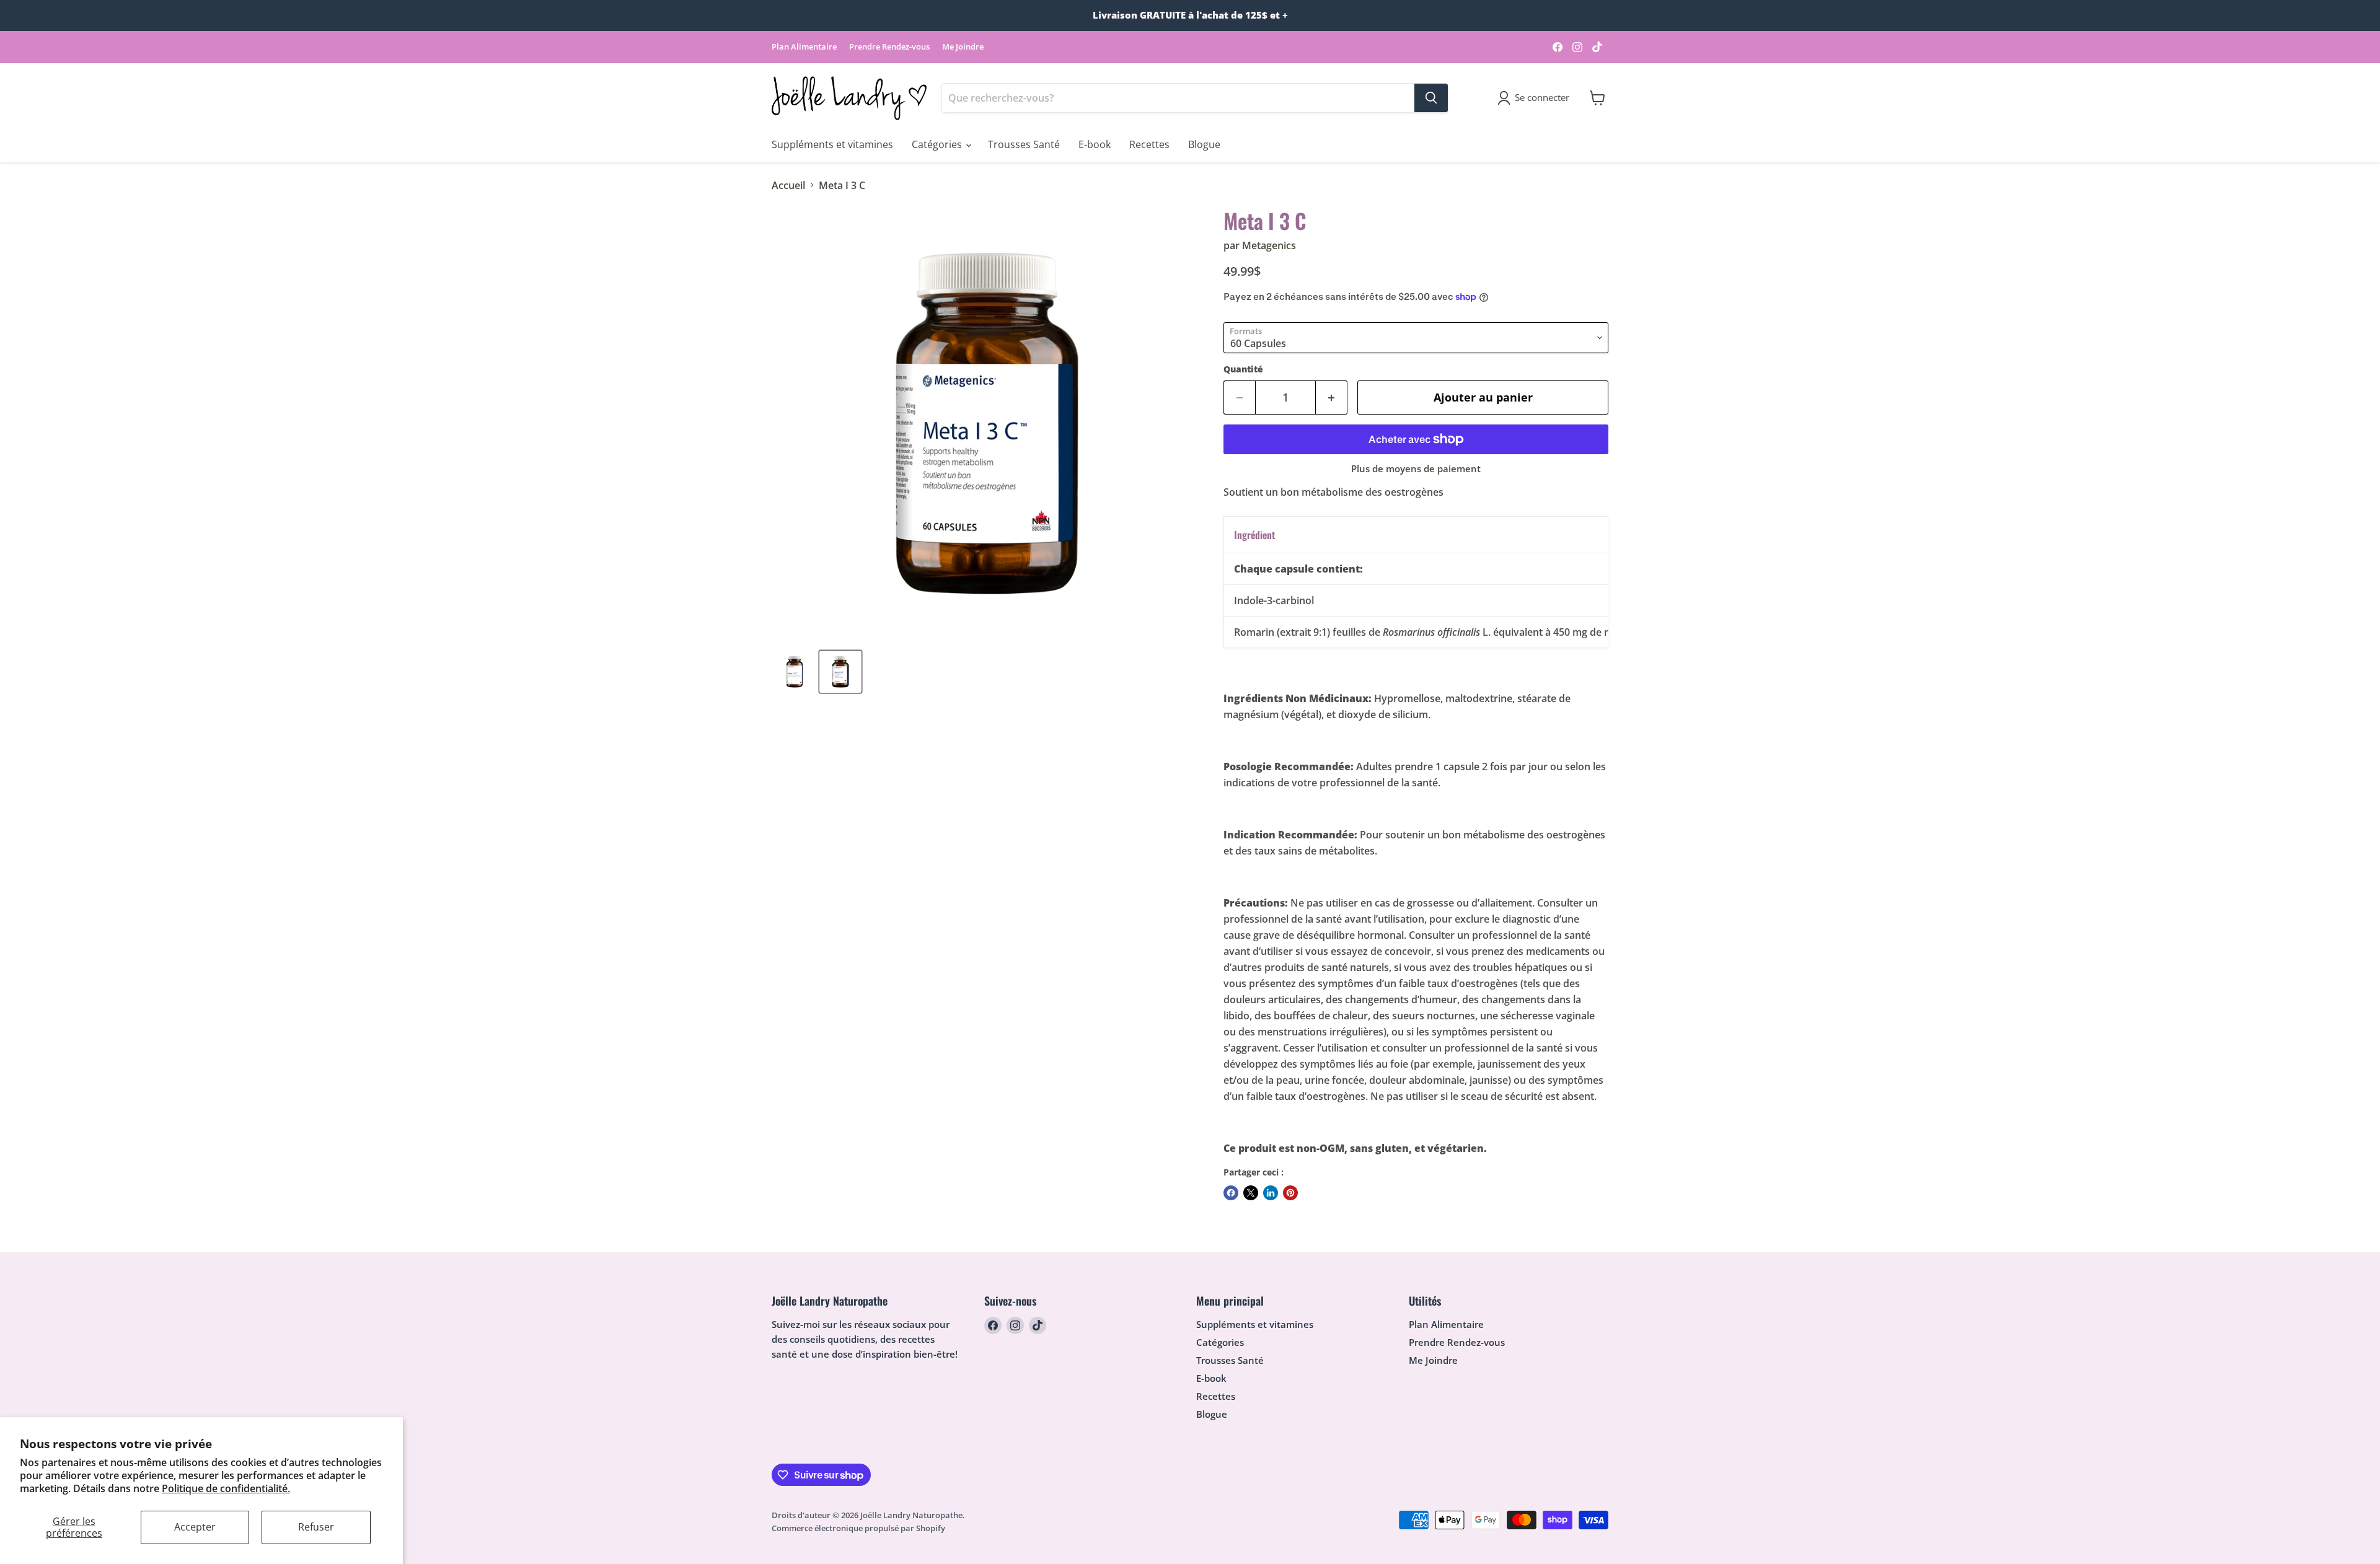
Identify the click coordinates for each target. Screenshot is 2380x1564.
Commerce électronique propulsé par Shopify (858, 1528)
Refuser (316, 1527)
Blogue (1204, 144)
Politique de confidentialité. (226, 1488)
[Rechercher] (1431, 98)
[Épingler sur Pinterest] (1290, 1193)
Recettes (1149, 144)
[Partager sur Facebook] (1231, 1193)
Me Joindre (963, 47)
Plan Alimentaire (804, 47)
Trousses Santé (1024, 144)
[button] (1536, 98)
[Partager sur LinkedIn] (1271, 1193)
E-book (1095, 144)
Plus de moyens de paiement (1416, 469)
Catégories (938, 144)
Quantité (1243, 369)
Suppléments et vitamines (832, 144)
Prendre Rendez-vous (889, 47)
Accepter (195, 1527)
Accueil (788, 185)
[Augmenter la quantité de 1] (1332, 398)
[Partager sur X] (1251, 1193)
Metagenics (1269, 245)
